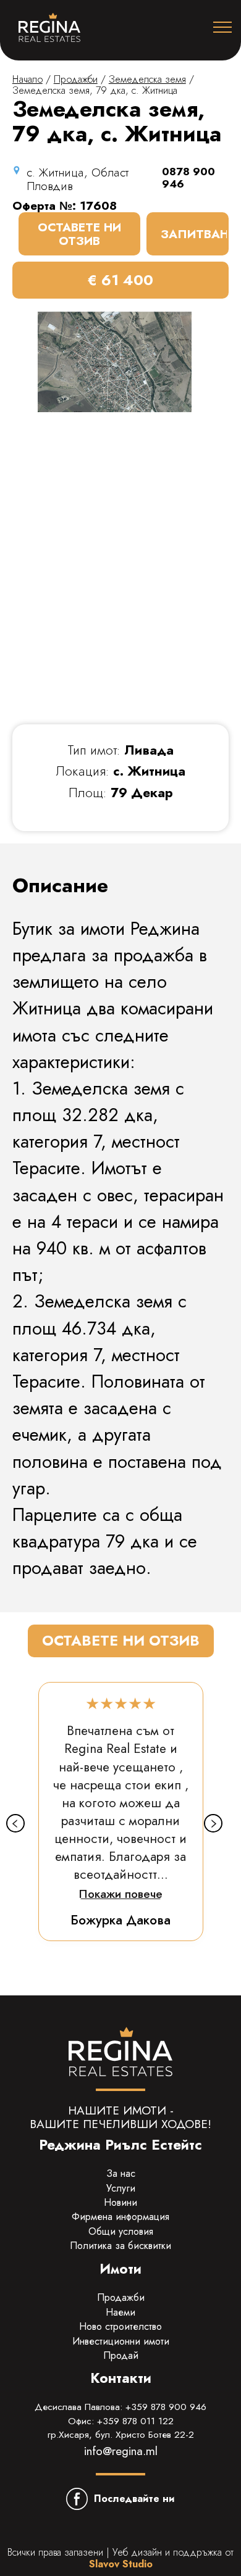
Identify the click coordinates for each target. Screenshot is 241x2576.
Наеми (120, 2312)
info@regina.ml (121, 2451)
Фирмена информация (120, 2217)
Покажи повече (120, 1894)
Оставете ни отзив (79, 234)
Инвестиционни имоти (121, 2341)
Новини (120, 2202)
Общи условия (121, 2231)
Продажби (76, 79)
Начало (27, 79)
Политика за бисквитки (120, 2246)
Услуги (121, 2188)
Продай (121, 2355)
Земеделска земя (147, 79)
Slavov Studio (121, 2564)
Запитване (195, 234)
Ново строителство (120, 2326)
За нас (121, 2173)
